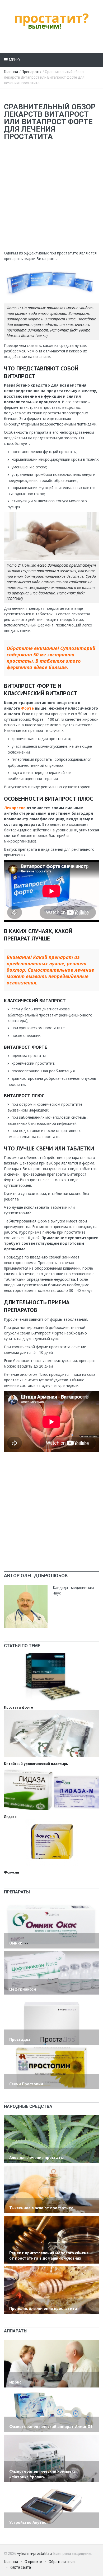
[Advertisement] (51, 199)
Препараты (31, 72)
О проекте (33, 2562)
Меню (14, 60)
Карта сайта (20, 2567)
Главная (11, 72)
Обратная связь (63, 2562)
